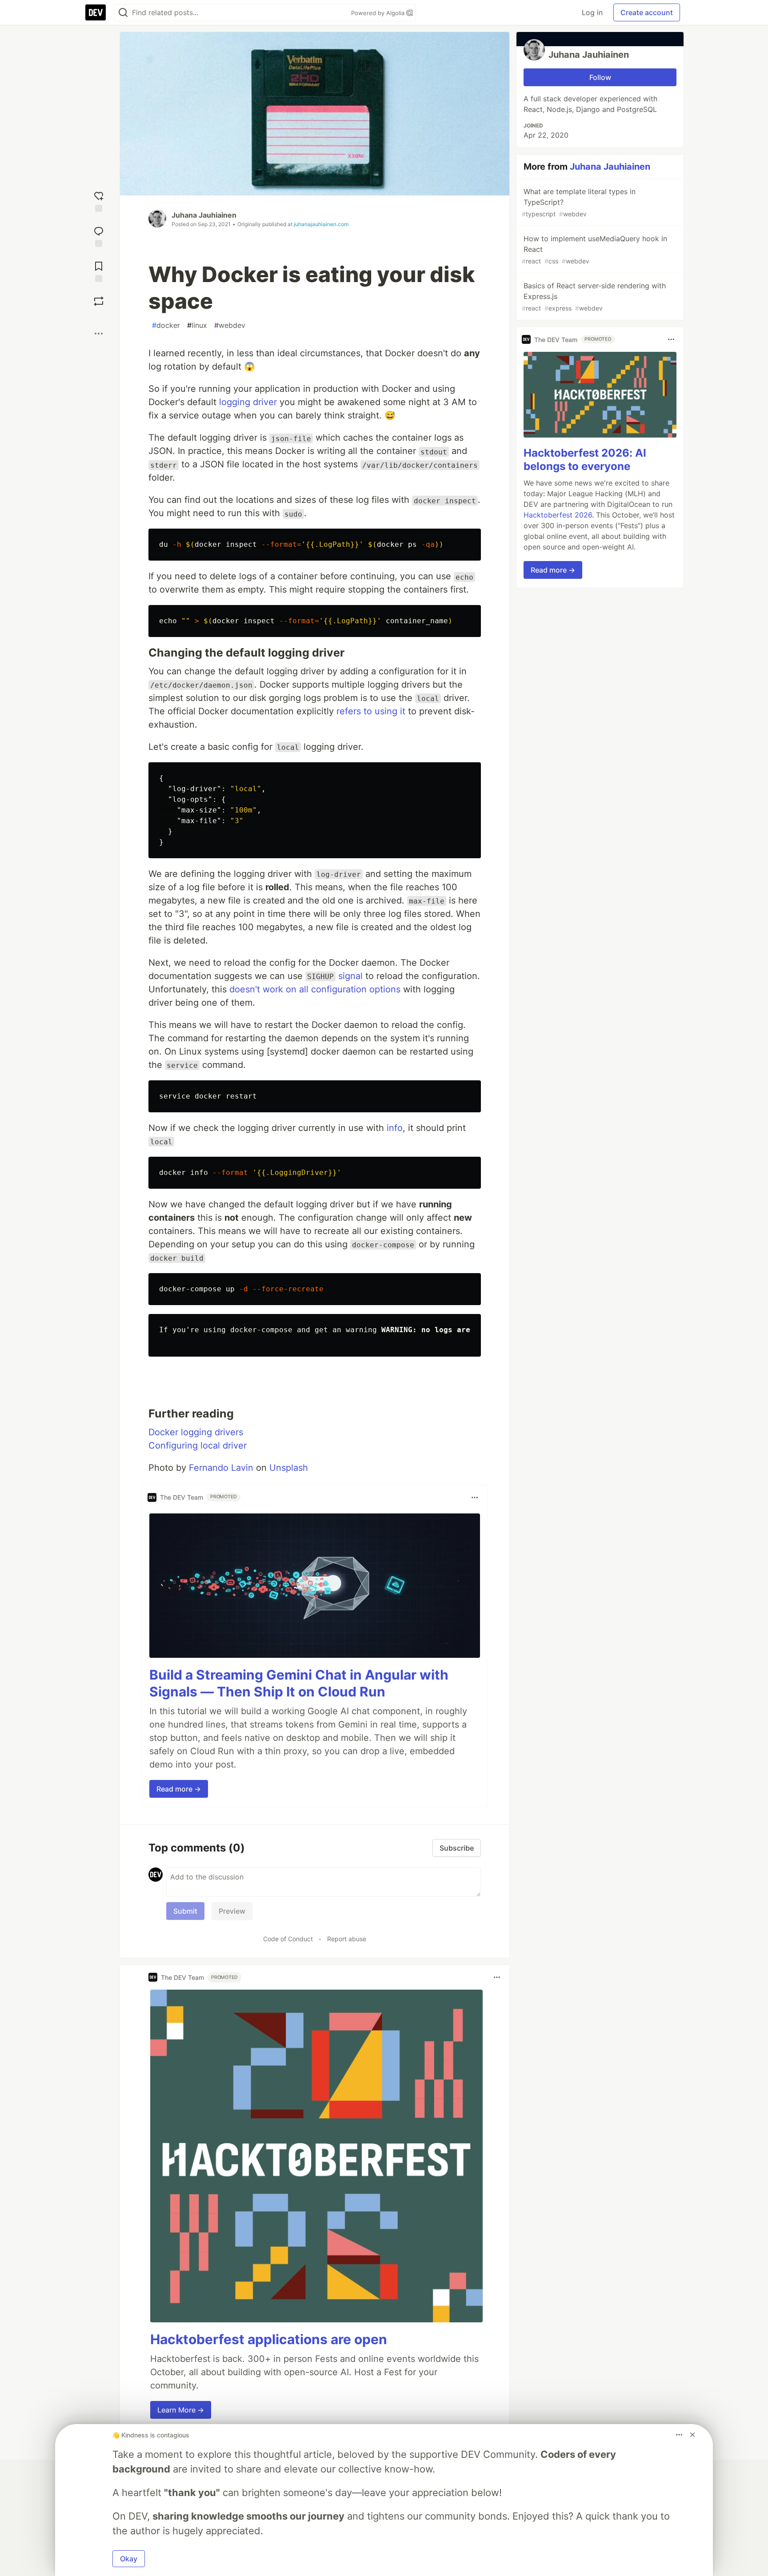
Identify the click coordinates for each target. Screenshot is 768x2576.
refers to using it (371, 711)
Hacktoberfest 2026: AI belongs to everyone (585, 460)
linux (197, 325)
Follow (600, 77)
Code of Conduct (288, 1939)
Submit (185, 1911)
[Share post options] (99, 334)
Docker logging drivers (196, 1432)
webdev (230, 325)
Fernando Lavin (221, 1468)
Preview (232, 1911)
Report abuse (347, 1939)
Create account (647, 12)
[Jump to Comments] (99, 236)
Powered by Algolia (379, 13)
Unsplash (289, 1468)
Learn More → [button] (181, 2410)
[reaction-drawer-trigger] (99, 201)
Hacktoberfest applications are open (269, 2339)
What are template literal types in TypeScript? (579, 202)
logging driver (248, 402)
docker (166, 325)
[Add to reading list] (99, 271)
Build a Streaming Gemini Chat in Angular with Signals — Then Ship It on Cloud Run (299, 1683)
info (395, 1128)
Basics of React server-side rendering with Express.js (594, 297)
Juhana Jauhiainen (204, 215)
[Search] (123, 13)
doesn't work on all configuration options (315, 989)
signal (350, 976)
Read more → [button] (179, 1789)
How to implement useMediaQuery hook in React (594, 249)
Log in (592, 12)
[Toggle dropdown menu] (475, 1497)
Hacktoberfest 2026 (558, 515)
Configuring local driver (198, 1445)
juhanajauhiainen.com (321, 224)
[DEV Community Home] (96, 12)
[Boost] (99, 301)
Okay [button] (129, 2559)
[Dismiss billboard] (692, 2435)
